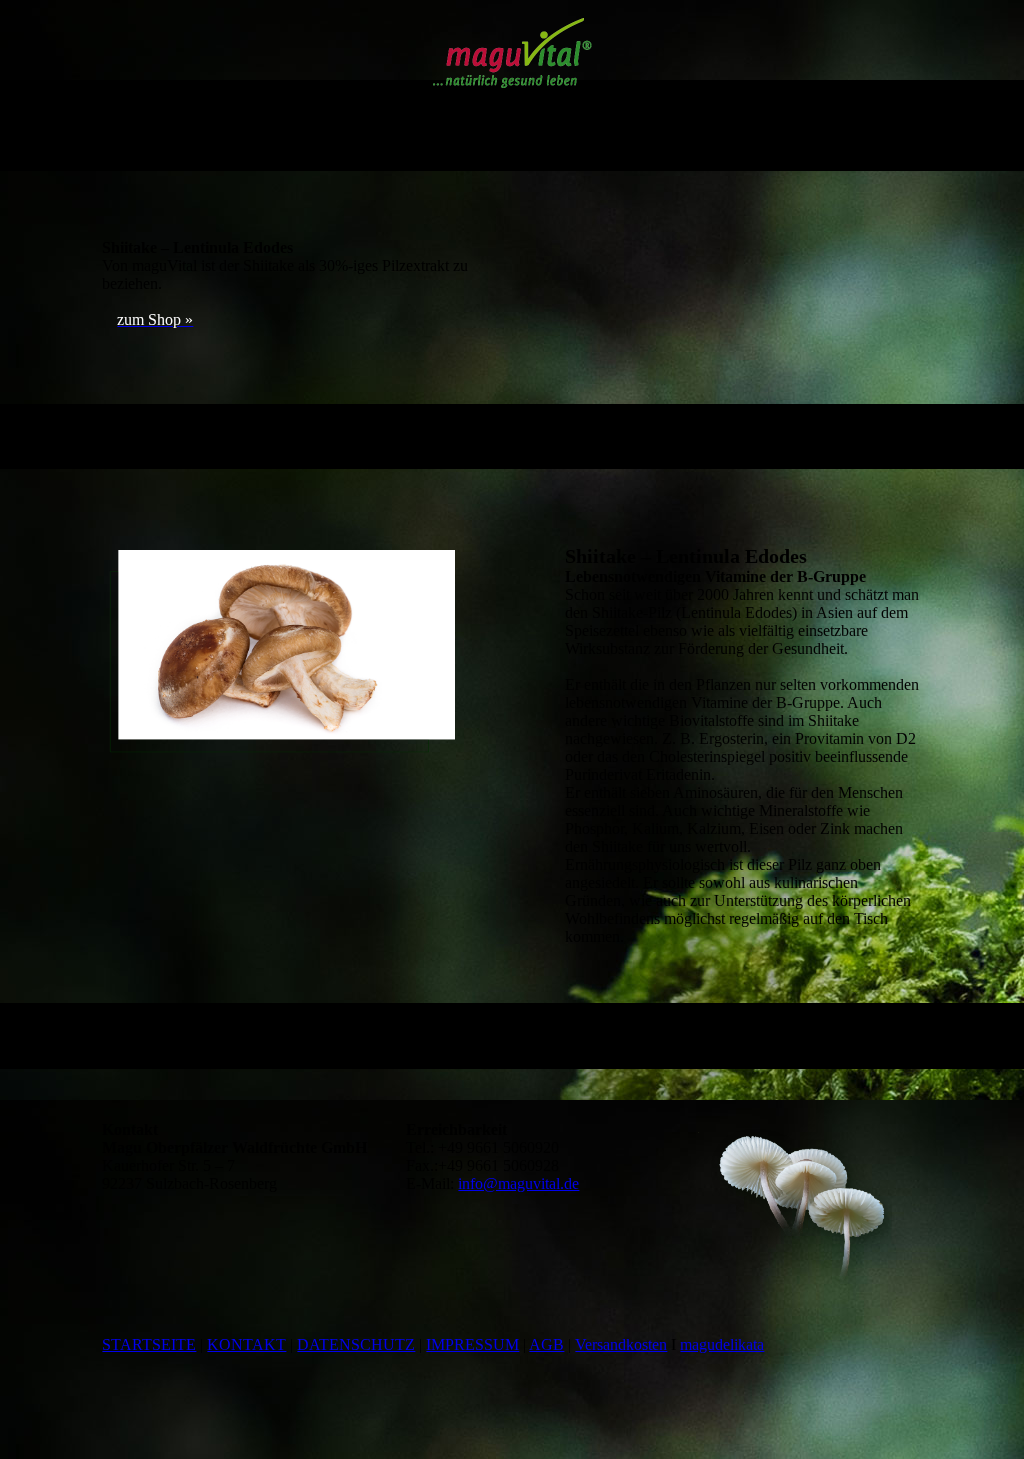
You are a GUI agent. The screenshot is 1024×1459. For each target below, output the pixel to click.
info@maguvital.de (518, 1183)
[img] (512, 53)
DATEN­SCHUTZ (356, 1344)
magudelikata (722, 1344)
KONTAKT (246, 1344)
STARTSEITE (149, 1344)
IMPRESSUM (472, 1344)
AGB (546, 1344)
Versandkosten (621, 1344)
